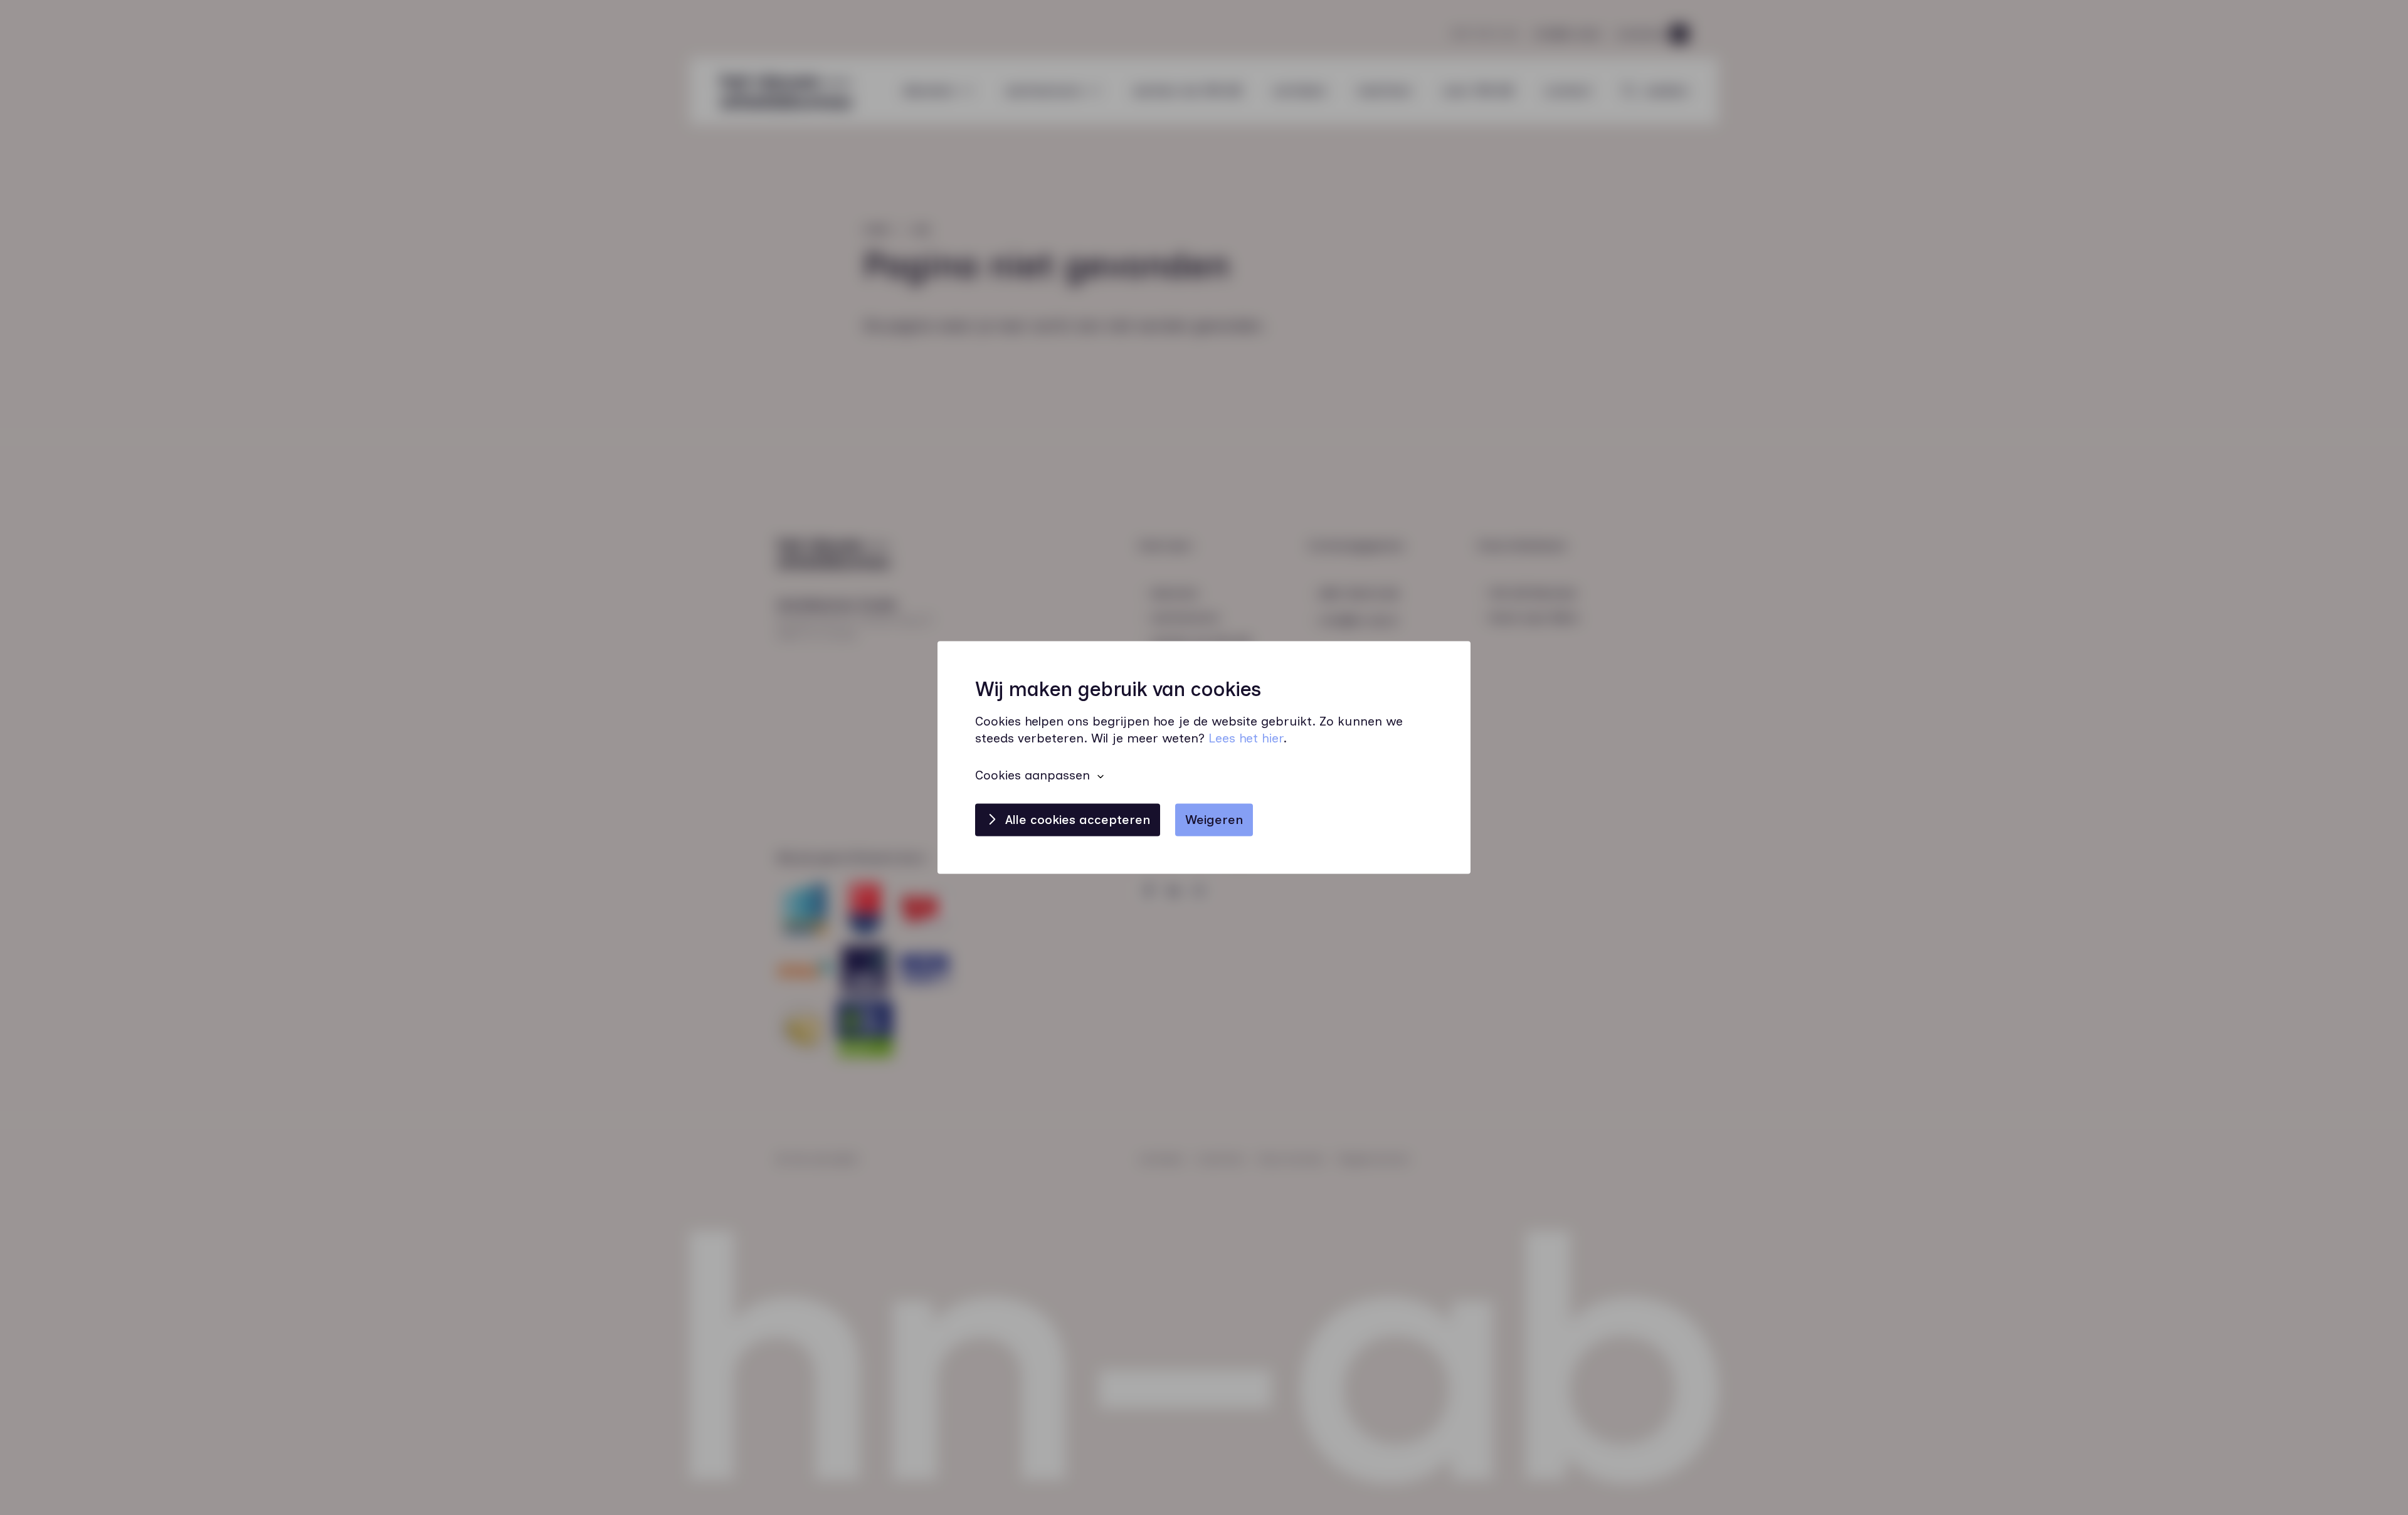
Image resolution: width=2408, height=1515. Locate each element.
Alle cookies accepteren (1078, 820)
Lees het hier (1246, 739)
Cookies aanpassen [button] (1032, 776)
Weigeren (1214, 820)
